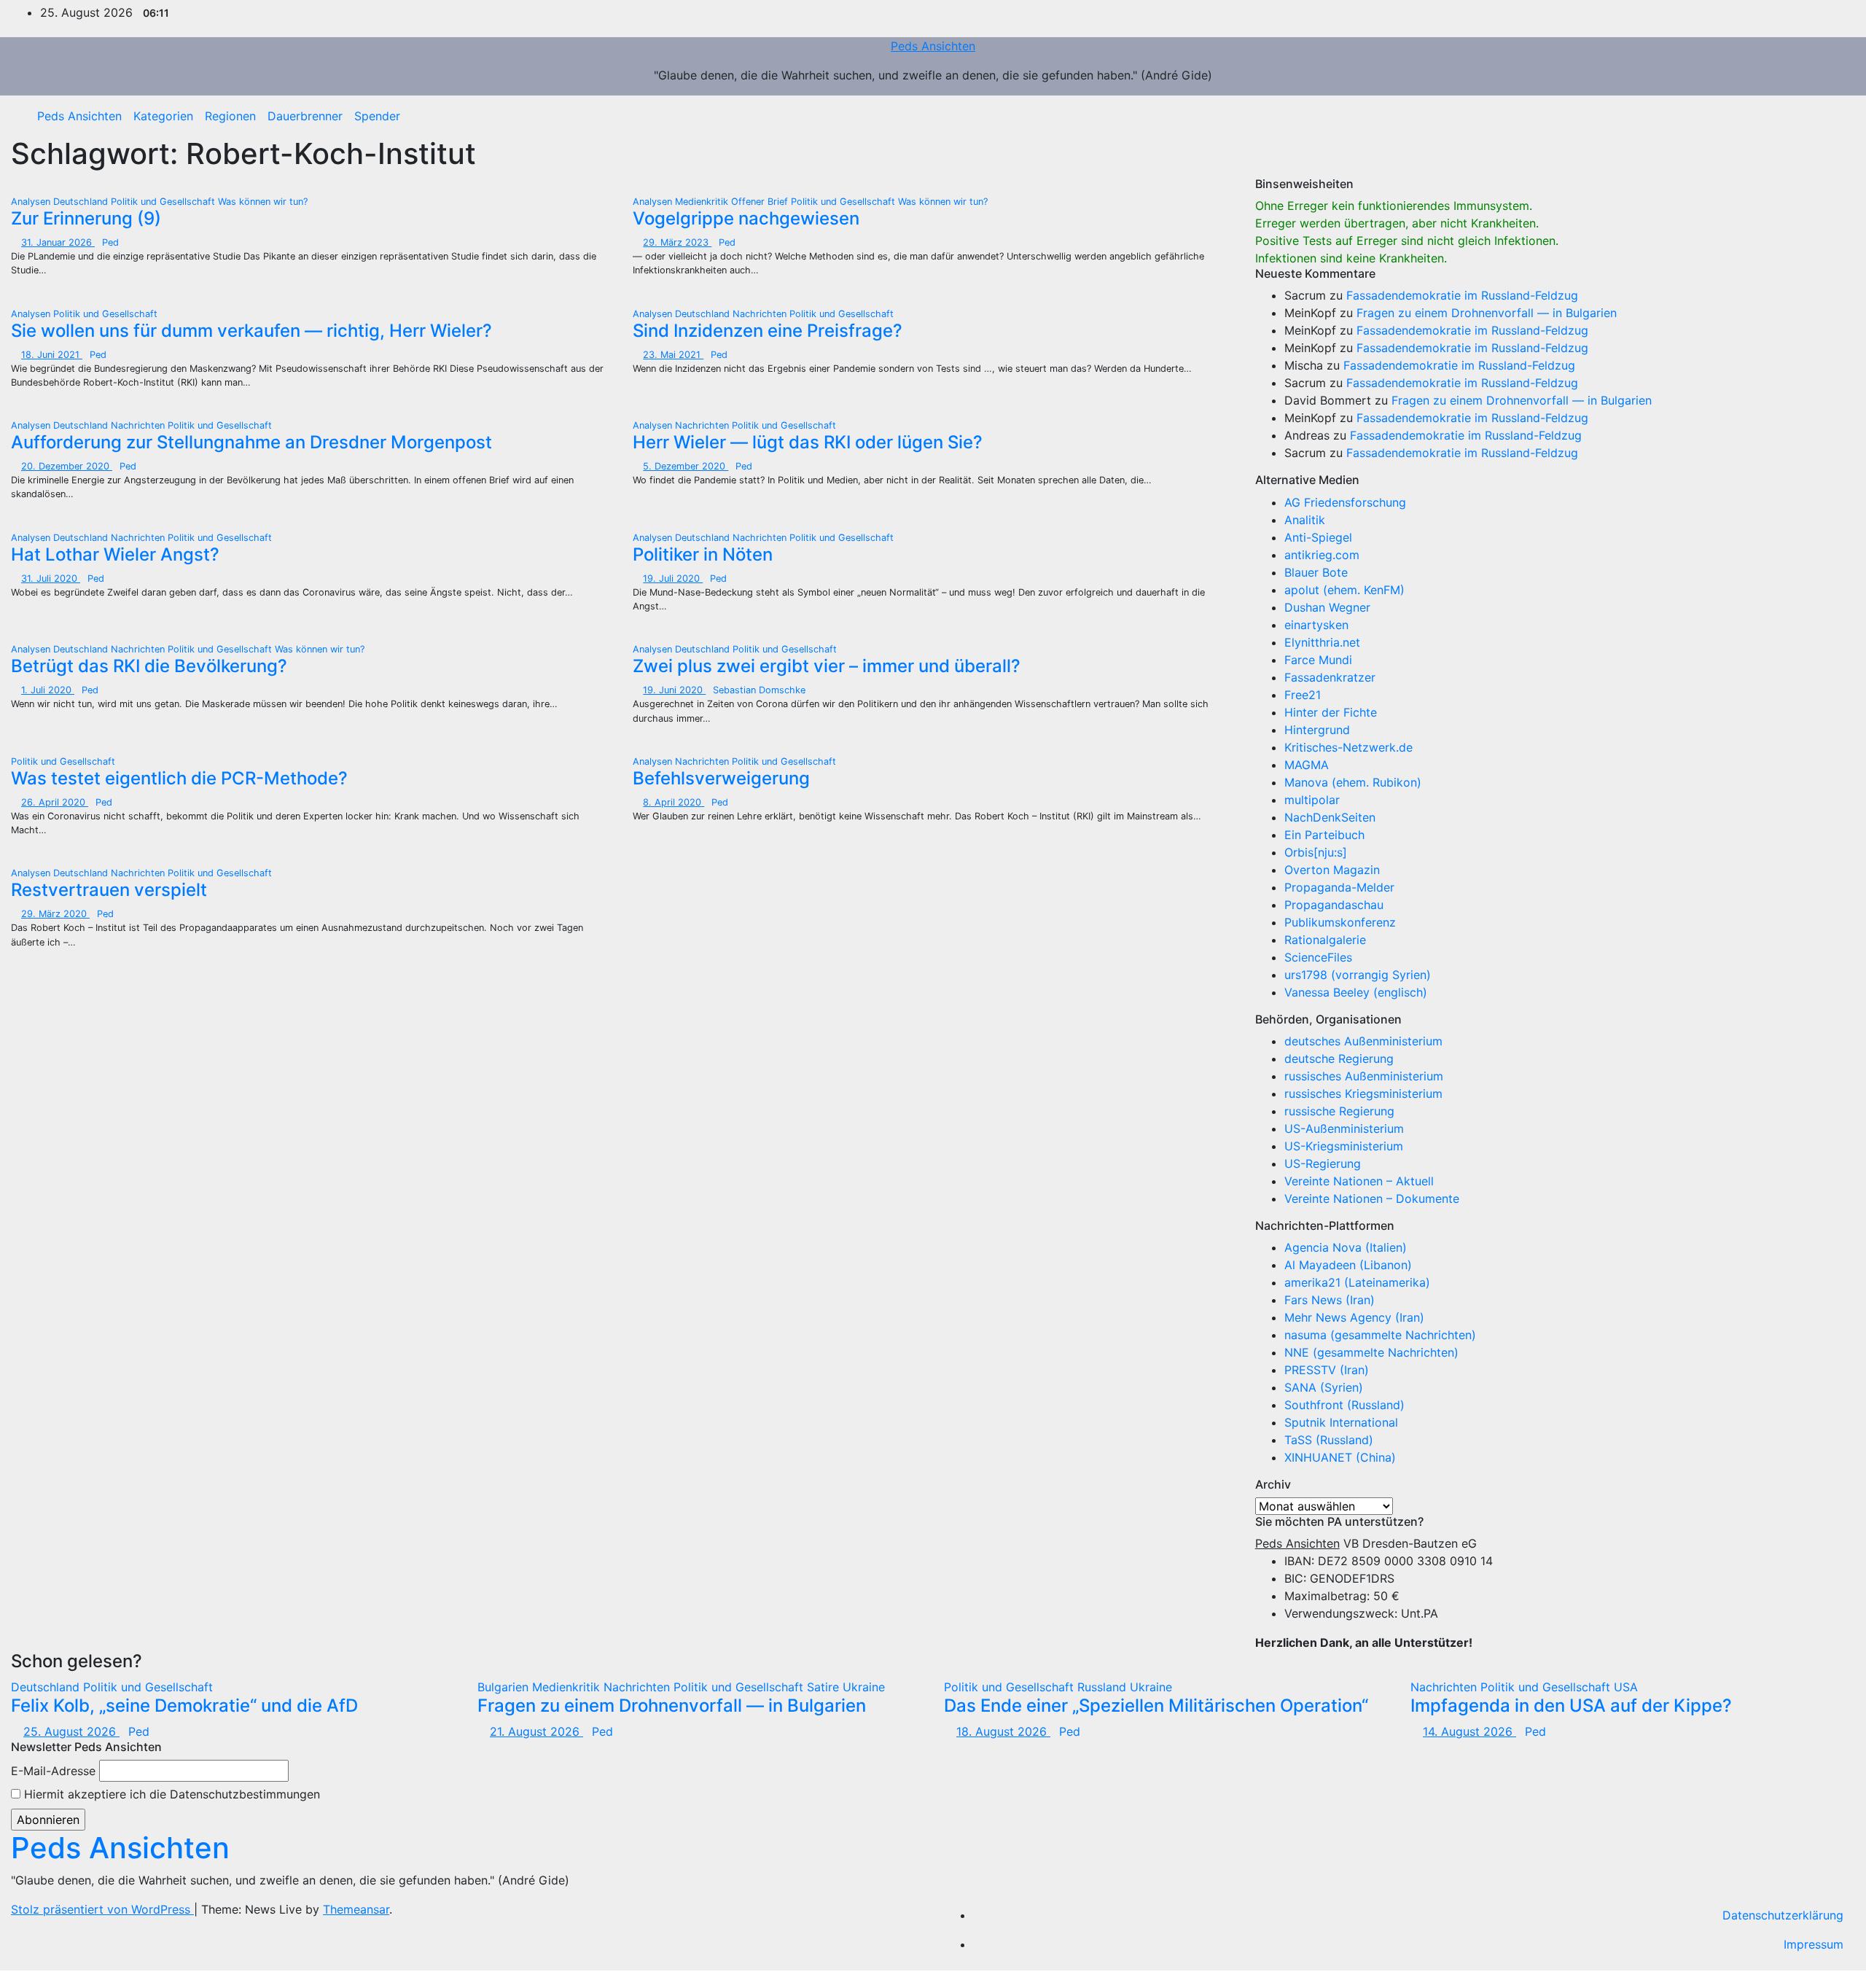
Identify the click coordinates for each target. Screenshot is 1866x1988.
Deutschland (82, 202)
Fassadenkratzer (1330, 677)
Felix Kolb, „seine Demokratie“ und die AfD (184, 1706)
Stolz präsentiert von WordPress (102, 1909)
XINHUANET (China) (1340, 1457)
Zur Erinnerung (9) (86, 218)
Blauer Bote (1316, 572)
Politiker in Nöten (703, 554)
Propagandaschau (1334, 905)
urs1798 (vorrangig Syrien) (1358, 975)
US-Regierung (1323, 1163)
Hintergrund (1317, 730)
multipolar (1312, 800)
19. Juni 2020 (674, 690)
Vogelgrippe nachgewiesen (746, 218)
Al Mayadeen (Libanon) (1348, 1265)
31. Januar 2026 (58, 242)
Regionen (230, 116)
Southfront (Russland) (1344, 1405)
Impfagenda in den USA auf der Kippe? (1571, 1706)
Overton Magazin (1332, 870)
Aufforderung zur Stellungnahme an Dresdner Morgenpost (251, 442)
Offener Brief (761, 202)
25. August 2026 (71, 1731)
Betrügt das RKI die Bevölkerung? (149, 666)
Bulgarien (505, 1687)
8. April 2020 (674, 802)
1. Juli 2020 (48, 690)
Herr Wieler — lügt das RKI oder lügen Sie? (808, 442)
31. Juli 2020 (51, 578)
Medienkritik (703, 202)
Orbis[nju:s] (1316, 852)
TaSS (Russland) (1329, 1440)
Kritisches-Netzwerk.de (1348, 747)
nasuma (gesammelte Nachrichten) (1380, 1335)
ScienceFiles (1318, 957)
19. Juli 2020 (673, 578)
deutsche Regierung (1339, 1059)
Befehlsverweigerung (721, 778)
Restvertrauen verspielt (109, 890)
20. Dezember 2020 (67, 466)
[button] (1833, 116)
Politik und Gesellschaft (164, 202)
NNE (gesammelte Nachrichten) (1371, 1352)
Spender (377, 116)
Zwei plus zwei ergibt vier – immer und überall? (827, 666)
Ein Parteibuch (1324, 835)
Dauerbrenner (305, 116)
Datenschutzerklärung (1783, 1915)
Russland (1104, 1687)
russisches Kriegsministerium (1363, 1094)
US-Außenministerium (1344, 1129)
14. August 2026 (1469, 1731)
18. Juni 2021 (52, 355)
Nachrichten (761, 314)
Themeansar (356, 1909)
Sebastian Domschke (759, 690)
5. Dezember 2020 (686, 466)
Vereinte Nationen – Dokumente (1372, 1198)
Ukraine (864, 1687)
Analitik (1305, 520)
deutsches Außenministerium (1363, 1041)
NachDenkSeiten (1330, 817)
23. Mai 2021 (673, 355)
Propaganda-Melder (1339, 887)
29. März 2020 (55, 914)
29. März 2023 (677, 242)
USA (1626, 1687)
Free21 (1303, 695)
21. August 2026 (536, 1731)
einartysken (1316, 625)
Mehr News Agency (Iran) (1354, 1317)
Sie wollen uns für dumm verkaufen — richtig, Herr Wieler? (251, 331)
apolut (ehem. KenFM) (1344, 590)
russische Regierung (1339, 1111)
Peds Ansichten (933, 46)
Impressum (1814, 1944)
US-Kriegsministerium (1344, 1146)
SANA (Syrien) (1324, 1387)
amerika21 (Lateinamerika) (1357, 1282)
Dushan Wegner (1327, 607)
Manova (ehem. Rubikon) (1353, 782)
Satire (825, 1687)
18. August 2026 (1003, 1731)
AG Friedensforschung (1345, 502)
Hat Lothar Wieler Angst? (115, 554)
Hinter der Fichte (1331, 712)
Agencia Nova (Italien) (1346, 1247)
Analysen (32, 202)
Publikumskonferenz (1340, 922)
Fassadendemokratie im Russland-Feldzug (1462, 295)
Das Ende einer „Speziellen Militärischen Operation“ (1156, 1706)
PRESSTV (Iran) (1327, 1370)
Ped (110, 242)
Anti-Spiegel (1318, 537)
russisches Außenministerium (1364, 1076)
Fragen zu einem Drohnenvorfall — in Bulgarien (1487, 313)
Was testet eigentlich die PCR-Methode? (179, 778)
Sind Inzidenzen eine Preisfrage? (768, 331)
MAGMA (1307, 765)
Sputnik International (1341, 1422)
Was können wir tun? (263, 202)
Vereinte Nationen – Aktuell (1359, 1181)
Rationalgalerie (1325, 940)
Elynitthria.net (1322, 642)
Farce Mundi (1318, 660)
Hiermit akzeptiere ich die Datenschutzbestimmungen (170, 1794)
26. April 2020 (55, 802)
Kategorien (163, 116)
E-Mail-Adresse (53, 1771)
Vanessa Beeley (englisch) (1356, 992)
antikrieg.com (1322, 555)
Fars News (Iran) (1330, 1300)
